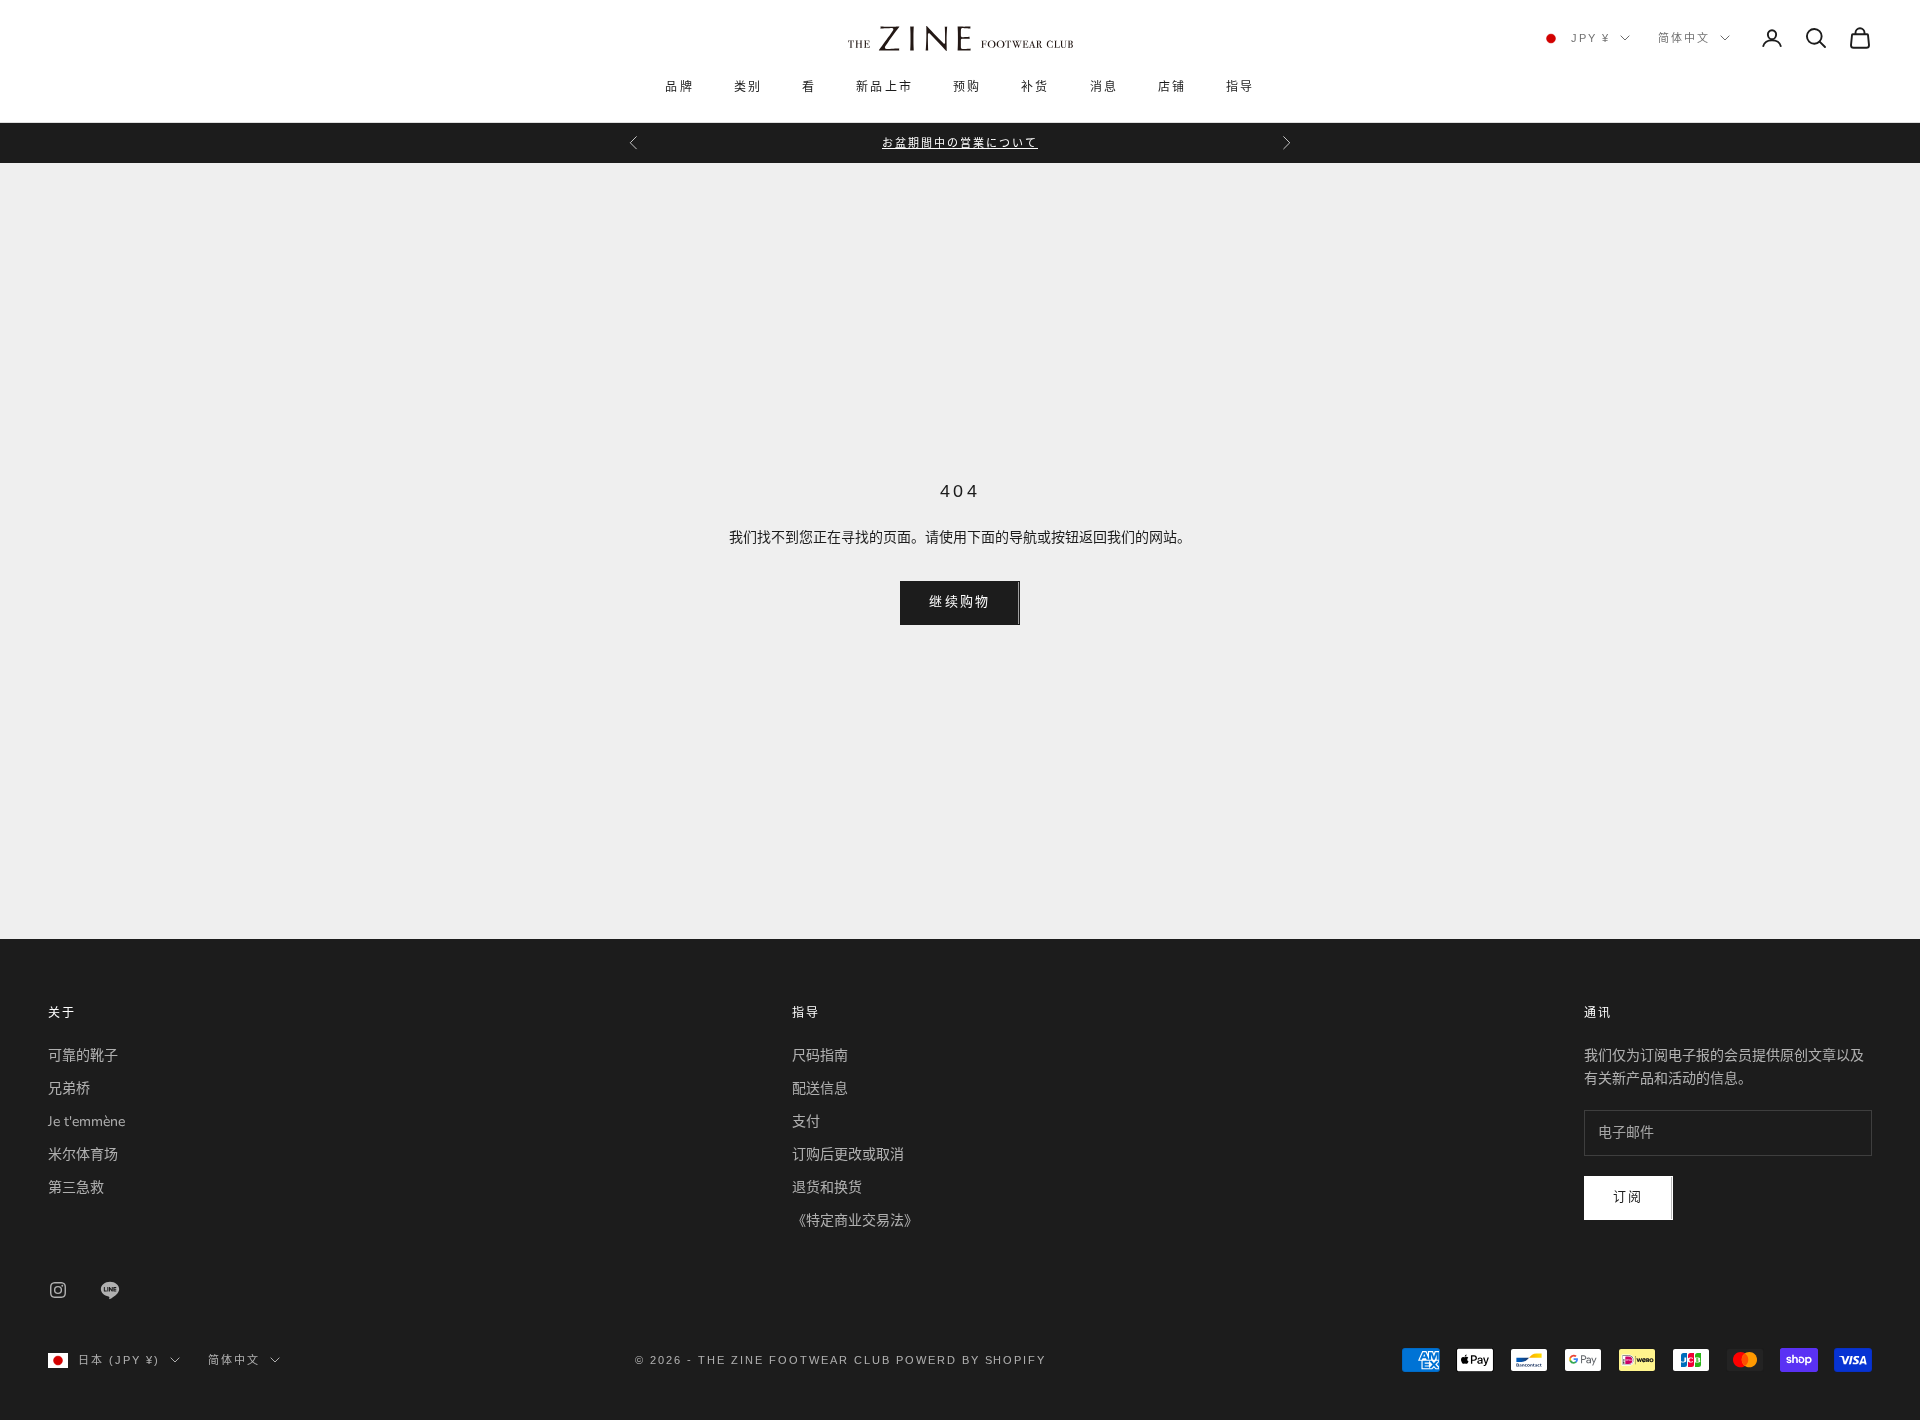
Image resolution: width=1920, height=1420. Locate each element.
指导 (1240, 87)
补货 (1035, 87)
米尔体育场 (83, 1154)
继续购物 (959, 602)
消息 (1104, 87)
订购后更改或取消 (848, 1154)
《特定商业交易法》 (855, 1220)
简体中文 (1684, 38)
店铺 (1172, 87)
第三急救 (76, 1187)
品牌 (679, 87)
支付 (806, 1121)
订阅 (1628, 1197)
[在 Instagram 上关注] (58, 1290)
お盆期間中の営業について (960, 143)
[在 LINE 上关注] (110, 1290)
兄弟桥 (69, 1088)
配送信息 (820, 1088)
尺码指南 (820, 1055)
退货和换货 (827, 1187)
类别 (748, 87)
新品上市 (884, 87)
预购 (967, 87)
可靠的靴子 (83, 1055)
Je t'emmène (86, 1121)
